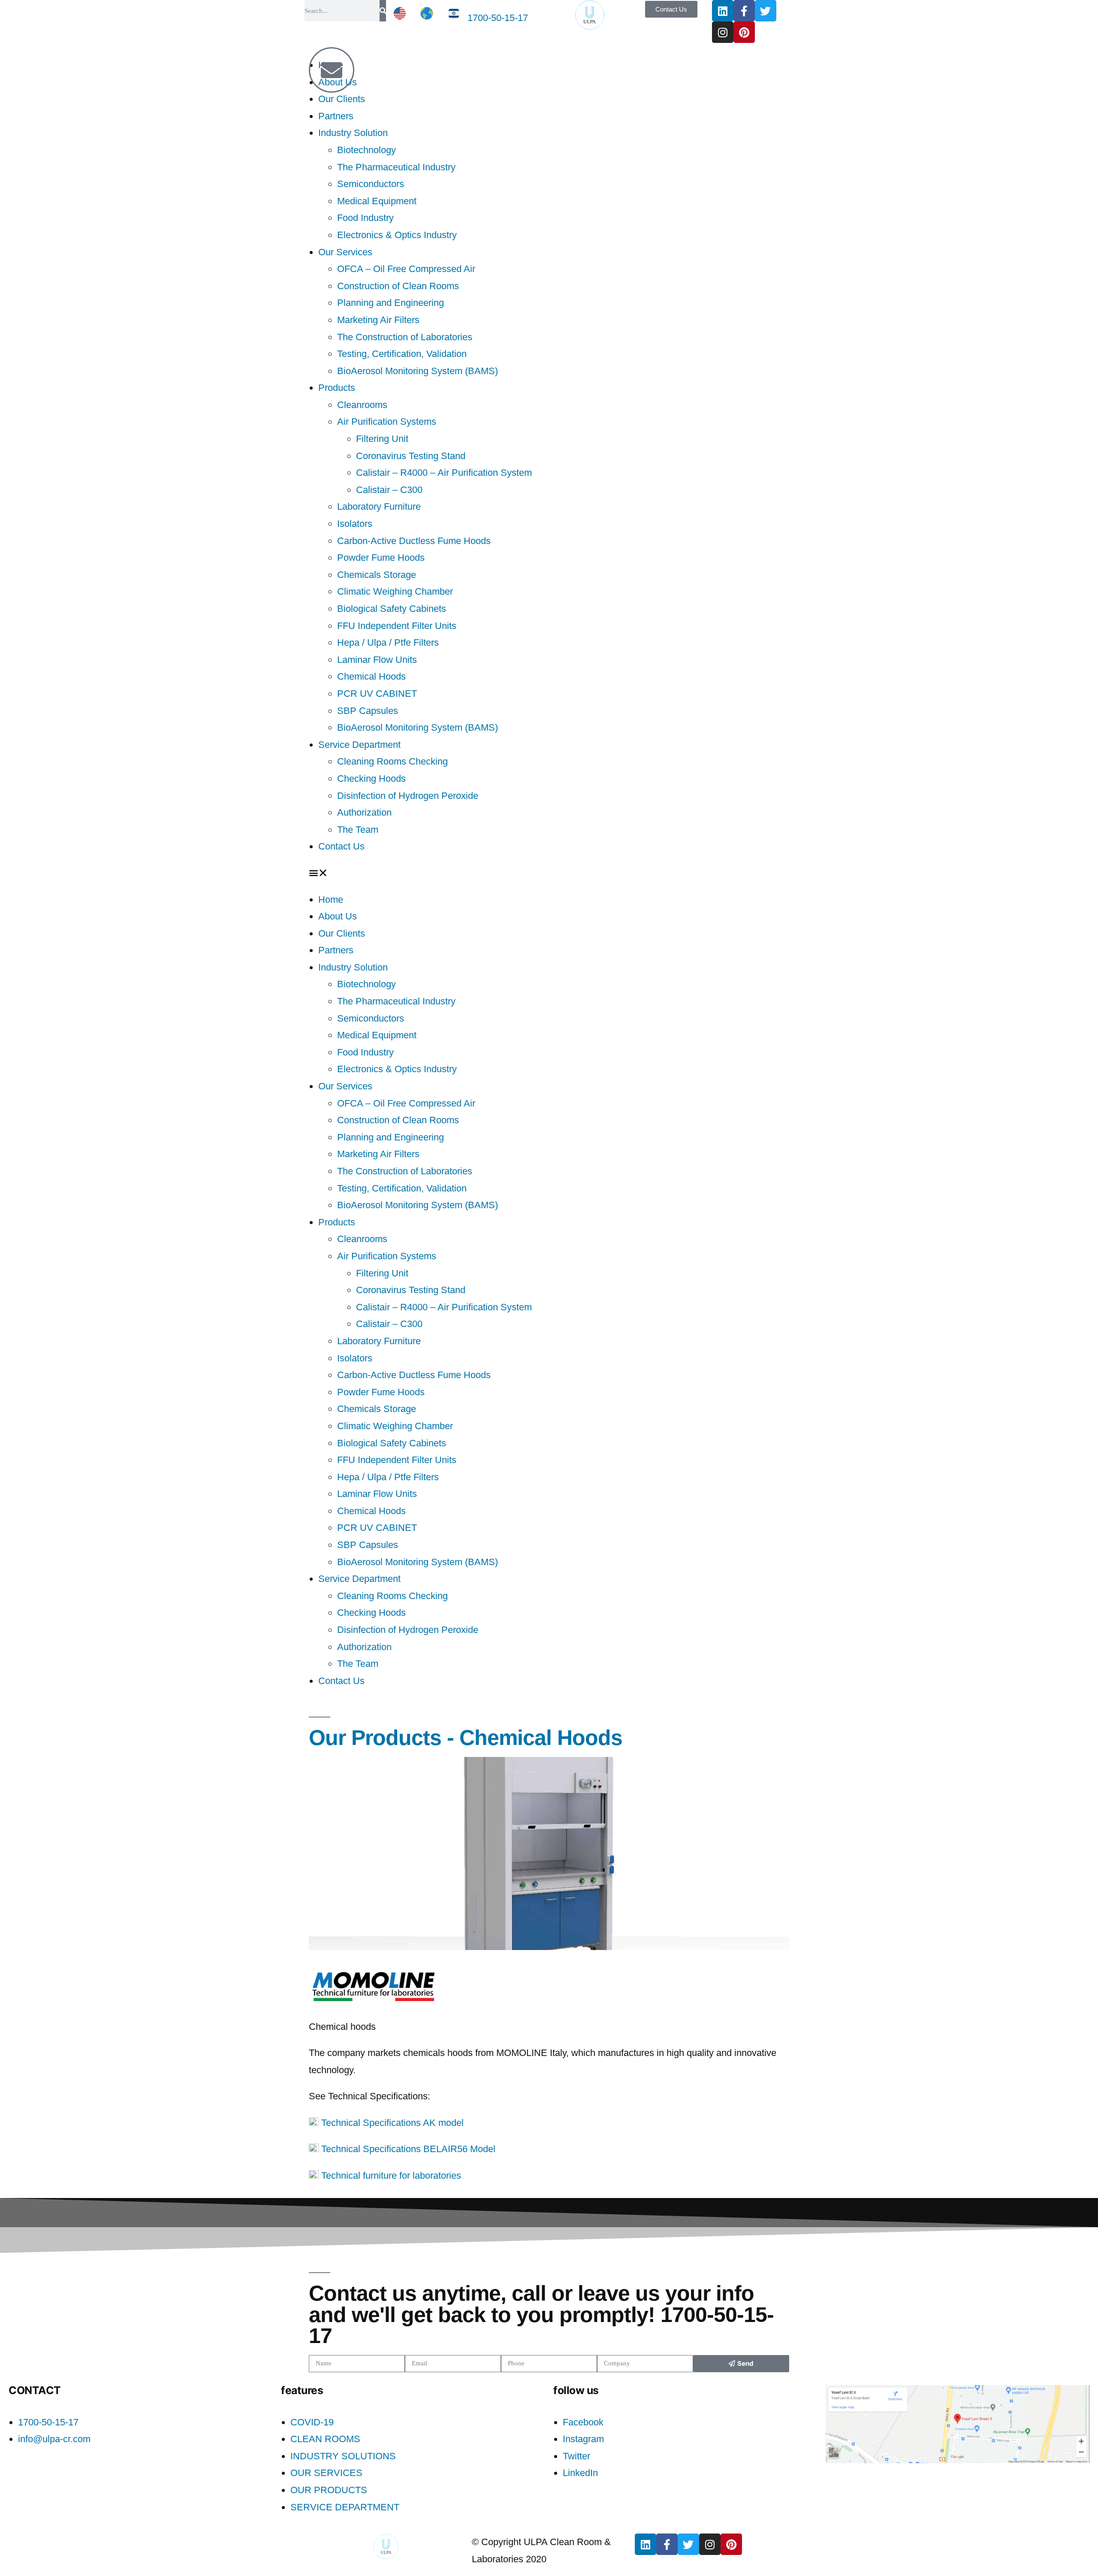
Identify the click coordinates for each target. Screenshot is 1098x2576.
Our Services (345, 252)
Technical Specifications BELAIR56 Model (407, 2149)
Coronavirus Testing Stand (411, 456)
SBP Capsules (368, 711)
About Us (338, 916)
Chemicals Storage (377, 575)
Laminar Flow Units (377, 660)
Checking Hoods (371, 779)
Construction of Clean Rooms (398, 286)
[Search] (383, 11)
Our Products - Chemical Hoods (466, 1737)
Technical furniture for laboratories (390, 2175)
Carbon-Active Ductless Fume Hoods (414, 541)
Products (337, 388)
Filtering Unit (382, 439)
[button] (549, 873)
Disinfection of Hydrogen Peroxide (408, 796)
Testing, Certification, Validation (402, 354)
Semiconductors (371, 184)
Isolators (355, 524)
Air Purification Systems (387, 422)
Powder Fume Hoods (381, 558)
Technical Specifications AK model (391, 2123)
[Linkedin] (723, 11)
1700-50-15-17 (498, 18)
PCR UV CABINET (377, 694)
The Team (358, 830)
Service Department (359, 745)
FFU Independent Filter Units (397, 626)
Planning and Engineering (391, 303)
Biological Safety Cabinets (392, 609)
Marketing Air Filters (378, 320)
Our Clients (342, 99)
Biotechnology (367, 150)
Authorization (364, 812)
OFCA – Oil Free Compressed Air (406, 269)
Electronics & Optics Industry (397, 235)
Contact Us (341, 846)
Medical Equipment (377, 201)
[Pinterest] (744, 32)
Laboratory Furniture (379, 506)
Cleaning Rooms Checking (392, 761)
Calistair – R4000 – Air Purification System (444, 473)
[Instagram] (723, 32)
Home (331, 899)
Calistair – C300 (389, 490)
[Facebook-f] (744, 11)
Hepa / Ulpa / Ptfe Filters (388, 642)
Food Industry (365, 218)
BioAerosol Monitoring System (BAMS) (418, 371)
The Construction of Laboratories (405, 337)
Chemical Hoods (371, 676)
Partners (336, 116)
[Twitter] (766, 11)
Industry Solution (353, 133)
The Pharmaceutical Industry (396, 167)
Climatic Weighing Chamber (395, 591)
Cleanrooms (362, 405)
